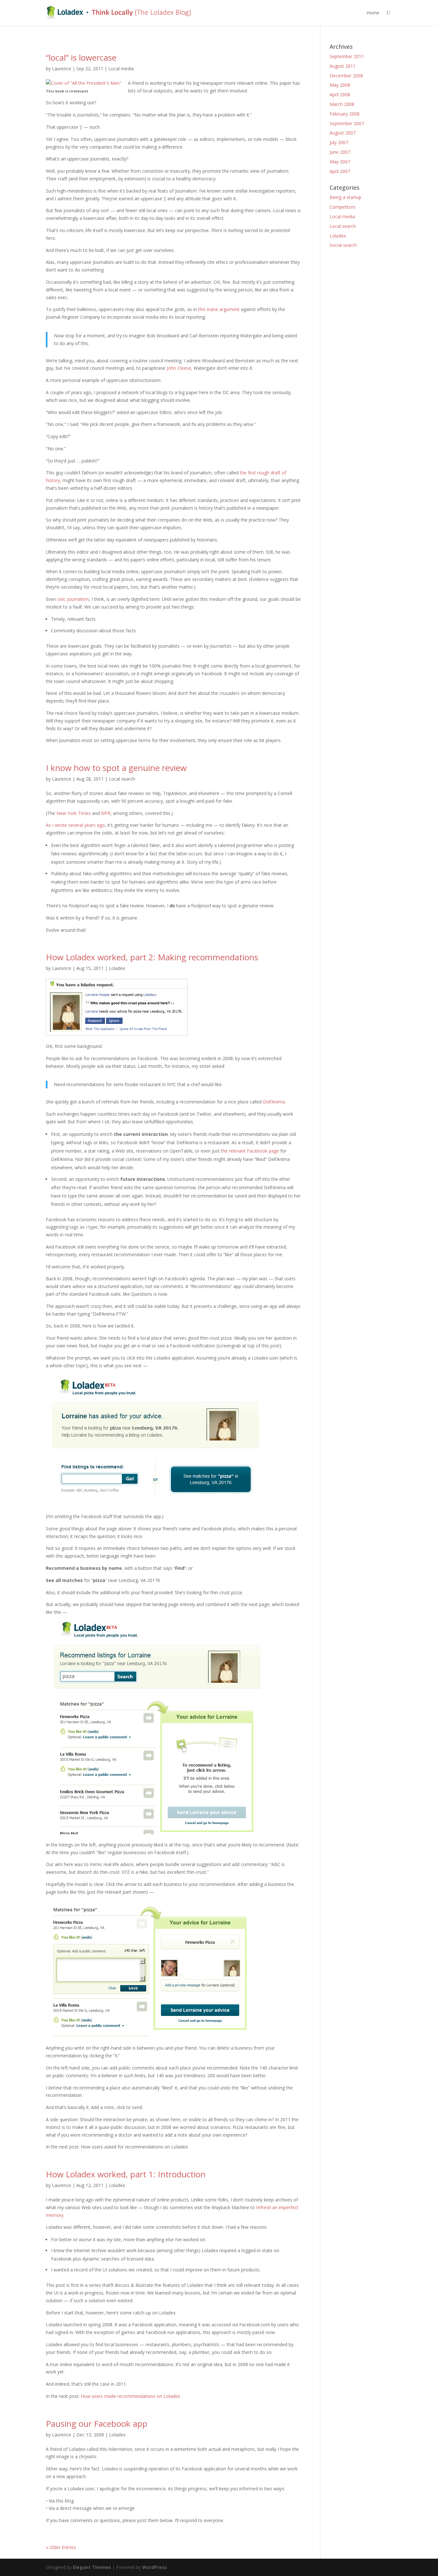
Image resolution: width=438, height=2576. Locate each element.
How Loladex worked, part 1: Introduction (126, 2174)
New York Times (74, 813)
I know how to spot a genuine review (116, 768)
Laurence (62, 69)
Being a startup (345, 197)
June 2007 (340, 152)
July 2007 (339, 142)
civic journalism (73, 599)
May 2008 (340, 85)
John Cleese (179, 368)
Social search (343, 245)
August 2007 (343, 133)
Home (373, 13)
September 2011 (347, 56)
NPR (106, 813)
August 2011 (343, 66)
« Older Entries (61, 2547)
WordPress (155, 2567)
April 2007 (340, 171)
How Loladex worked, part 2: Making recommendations (152, 957)
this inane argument (219, 309)
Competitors (343, 207)
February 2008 (345, 114)
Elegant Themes (92, 2567)
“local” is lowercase (81, 57)
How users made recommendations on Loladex (130, 2396)
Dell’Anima (274, 1102)
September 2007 (347, 123)
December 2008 (346, 76)
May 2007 (340, 162)
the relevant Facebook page (250, 1151)
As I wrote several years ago (75, 825)
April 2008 (340, 95)
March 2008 (342, 104)
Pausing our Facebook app (97, 2424)
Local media (121, 69)
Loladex (117, 968)
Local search (122, 779)
